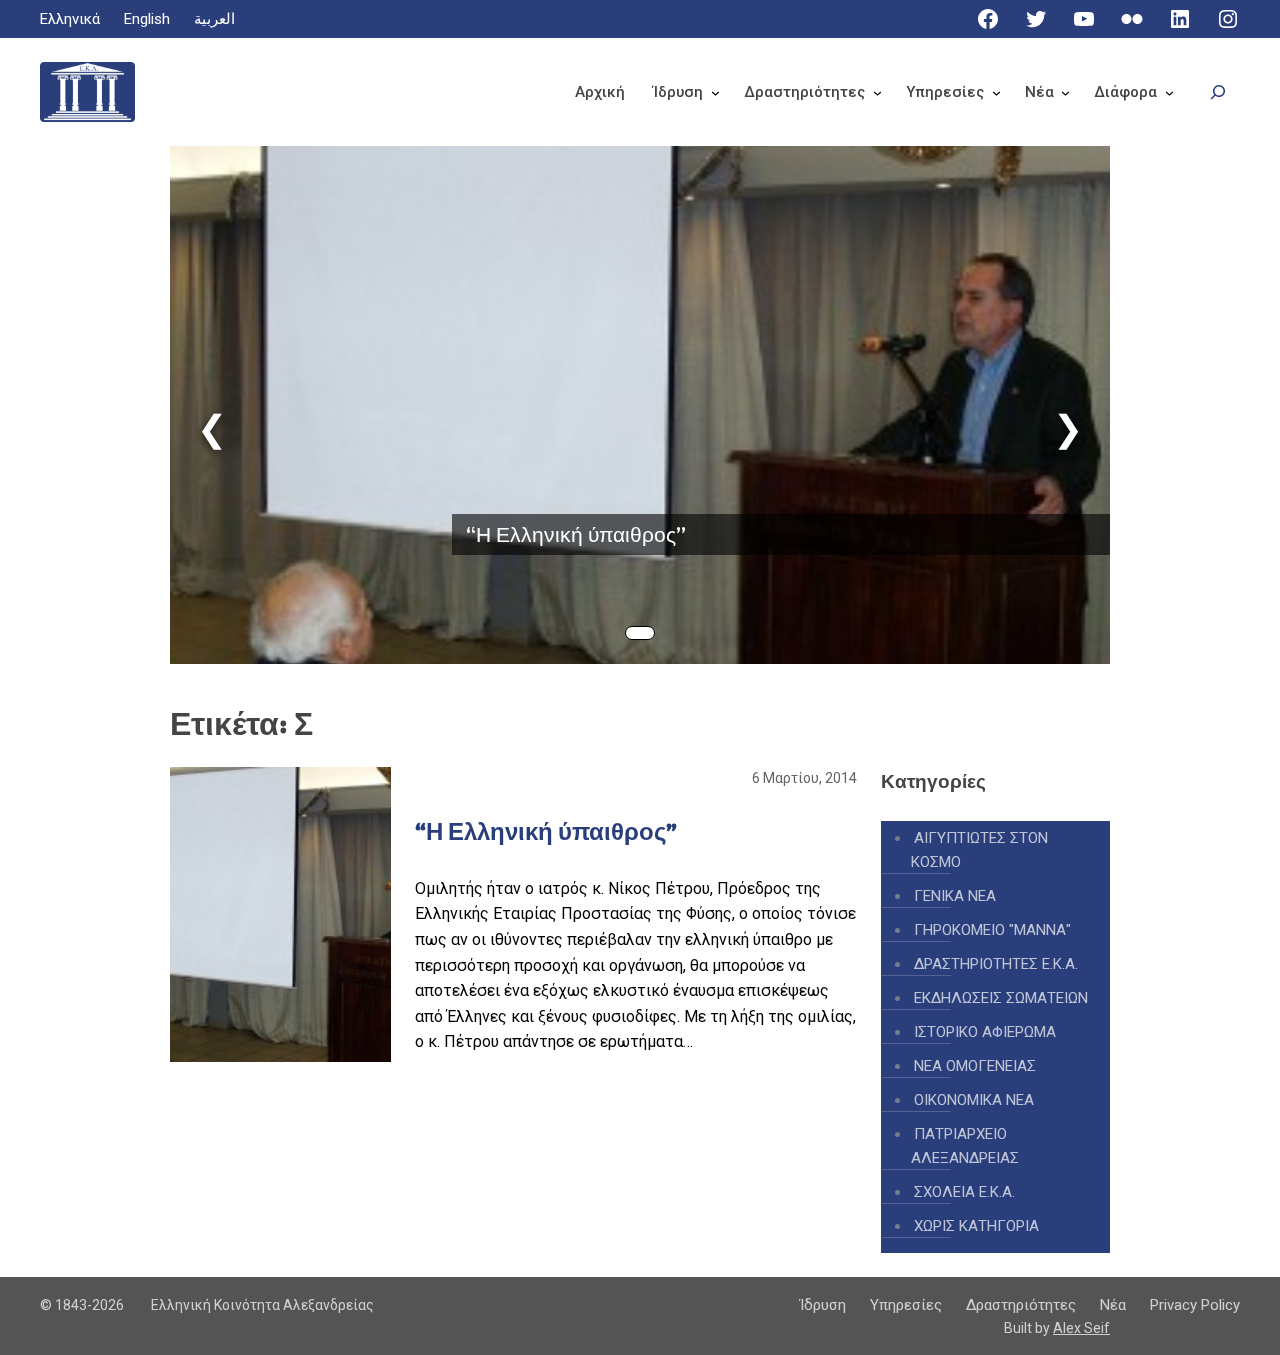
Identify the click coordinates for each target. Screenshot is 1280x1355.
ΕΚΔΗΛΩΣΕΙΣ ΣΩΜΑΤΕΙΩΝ (1001, 998)
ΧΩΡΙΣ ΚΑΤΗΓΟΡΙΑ (976, 1226)
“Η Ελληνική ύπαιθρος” (576, 534)
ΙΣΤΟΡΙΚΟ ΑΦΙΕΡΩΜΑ (985, 1032)
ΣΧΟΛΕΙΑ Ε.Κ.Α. (964, 1192)
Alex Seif (1081, 1328)
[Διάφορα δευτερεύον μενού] (1169, 92)
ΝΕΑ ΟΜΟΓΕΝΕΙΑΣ (975, 1066)
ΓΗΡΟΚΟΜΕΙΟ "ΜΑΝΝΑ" (992, 930)
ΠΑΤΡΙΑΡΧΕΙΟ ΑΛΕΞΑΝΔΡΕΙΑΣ (965, 1146)
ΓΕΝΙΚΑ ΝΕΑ (955, 896)
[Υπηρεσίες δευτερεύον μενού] (996, 92)
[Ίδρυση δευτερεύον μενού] (715, 92)
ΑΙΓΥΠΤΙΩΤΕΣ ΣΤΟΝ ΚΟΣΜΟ (979, 850)
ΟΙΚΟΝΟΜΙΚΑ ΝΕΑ (974, 1100)
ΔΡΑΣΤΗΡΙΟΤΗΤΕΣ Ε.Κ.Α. (996, 964)
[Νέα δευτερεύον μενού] (1065, 92)
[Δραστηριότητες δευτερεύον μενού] (877, 92)
